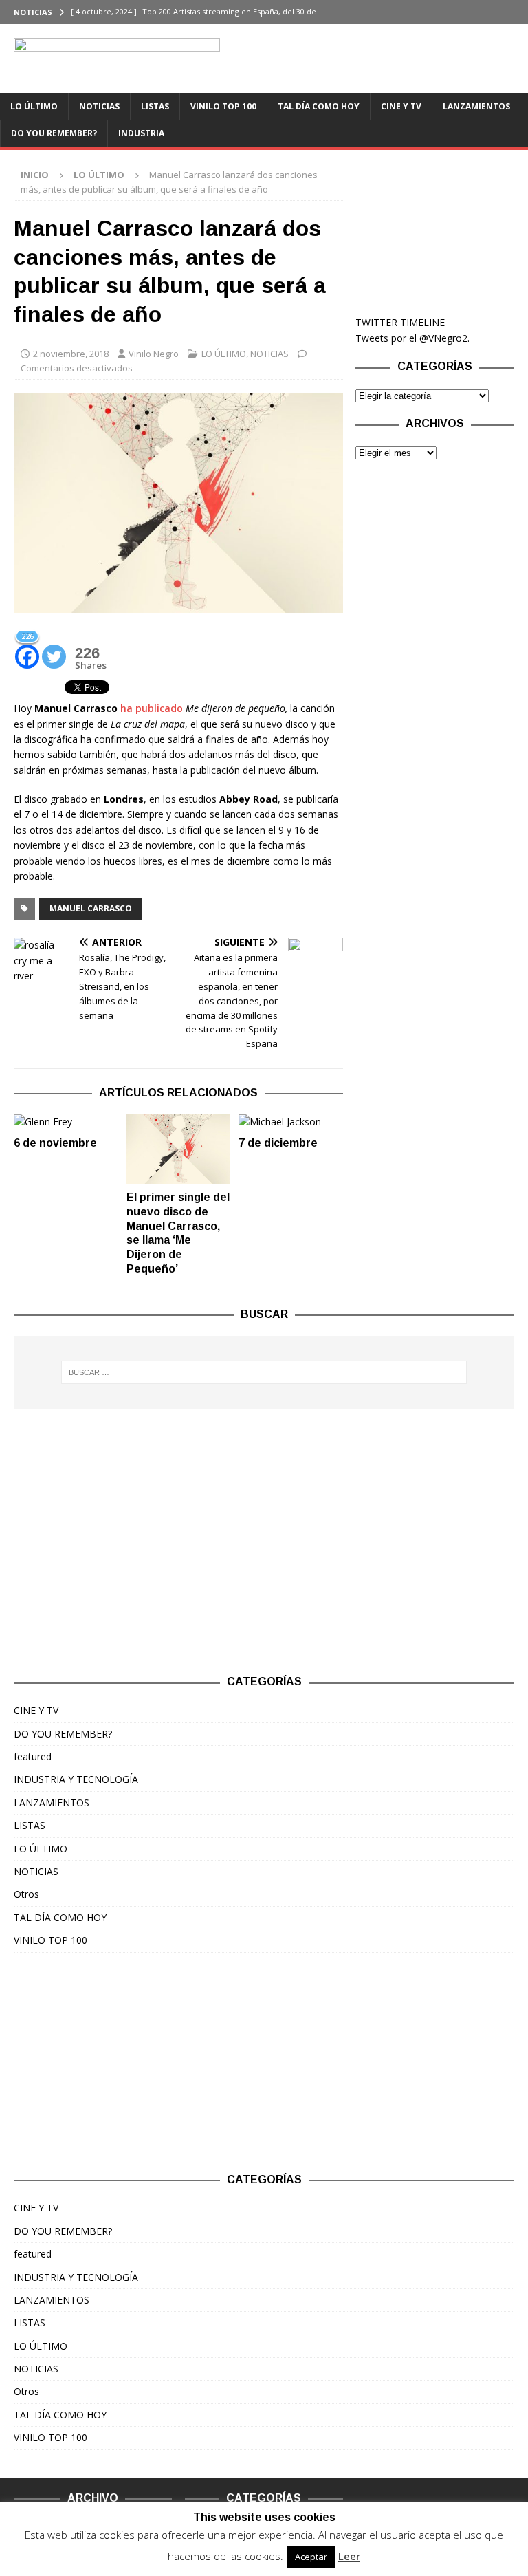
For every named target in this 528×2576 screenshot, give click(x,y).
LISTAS (155, 106)
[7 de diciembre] (291, 1122)
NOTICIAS (99, 106)
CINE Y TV (401, 106)
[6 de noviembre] (66, 1122)
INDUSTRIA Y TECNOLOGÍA (76, 1779)
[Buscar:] (264, 1372)
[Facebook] (489, 12)
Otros (26, 1894)
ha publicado (152, 708)
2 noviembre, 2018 (71, 354)
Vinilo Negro (154, 354)
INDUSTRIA (141, 133)
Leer (349, 2556)
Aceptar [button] (311, 2557)
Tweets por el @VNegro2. (412, 338)
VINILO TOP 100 (223, 106)
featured (33, 1756)
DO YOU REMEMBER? (54, 133)
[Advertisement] (434, 232)
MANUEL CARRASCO (91, 908)
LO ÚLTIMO (34, 106)
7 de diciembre (278, 1143)
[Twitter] (516, 12)
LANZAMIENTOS (476, 106)
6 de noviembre (55, 1143)
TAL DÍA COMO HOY (319, 106)
